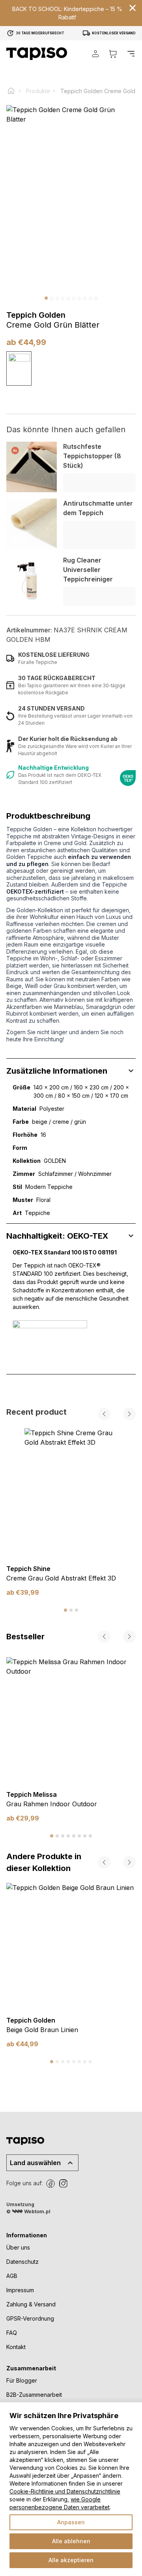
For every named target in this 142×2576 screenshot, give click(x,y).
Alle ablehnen (71, 2541)
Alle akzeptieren (71, 2560)
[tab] (65, 1610)
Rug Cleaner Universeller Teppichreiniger (88, 570)
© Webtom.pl (28, 2211)
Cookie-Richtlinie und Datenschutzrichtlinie (65, 2491)
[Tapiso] (37, 54)
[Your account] (95, 54)
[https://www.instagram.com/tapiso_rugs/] (63, 2184)
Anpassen (71, 2522)
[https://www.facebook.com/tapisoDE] (50, 2184)
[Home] (15, 91)
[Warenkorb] (113, 54)
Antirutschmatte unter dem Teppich (98, 508)
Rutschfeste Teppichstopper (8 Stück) (92, 456)
